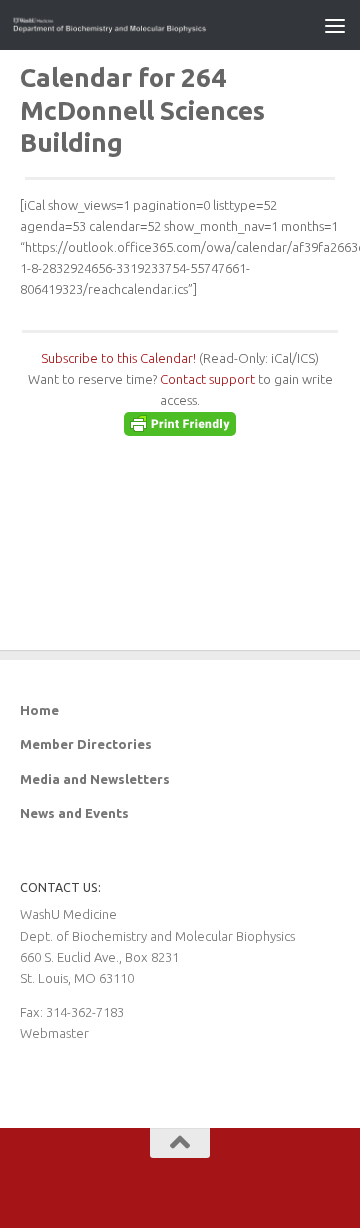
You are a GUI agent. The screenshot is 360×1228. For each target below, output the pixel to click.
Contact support (207, 379)
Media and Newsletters (95, 779)
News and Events (74, 813)
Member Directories (86, 744)
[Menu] (335, 25)
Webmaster (54, 1033)
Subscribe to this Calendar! (118, 358)
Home (39, 710)
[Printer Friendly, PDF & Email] (180, 431)
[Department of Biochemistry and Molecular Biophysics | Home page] (142, 25)
